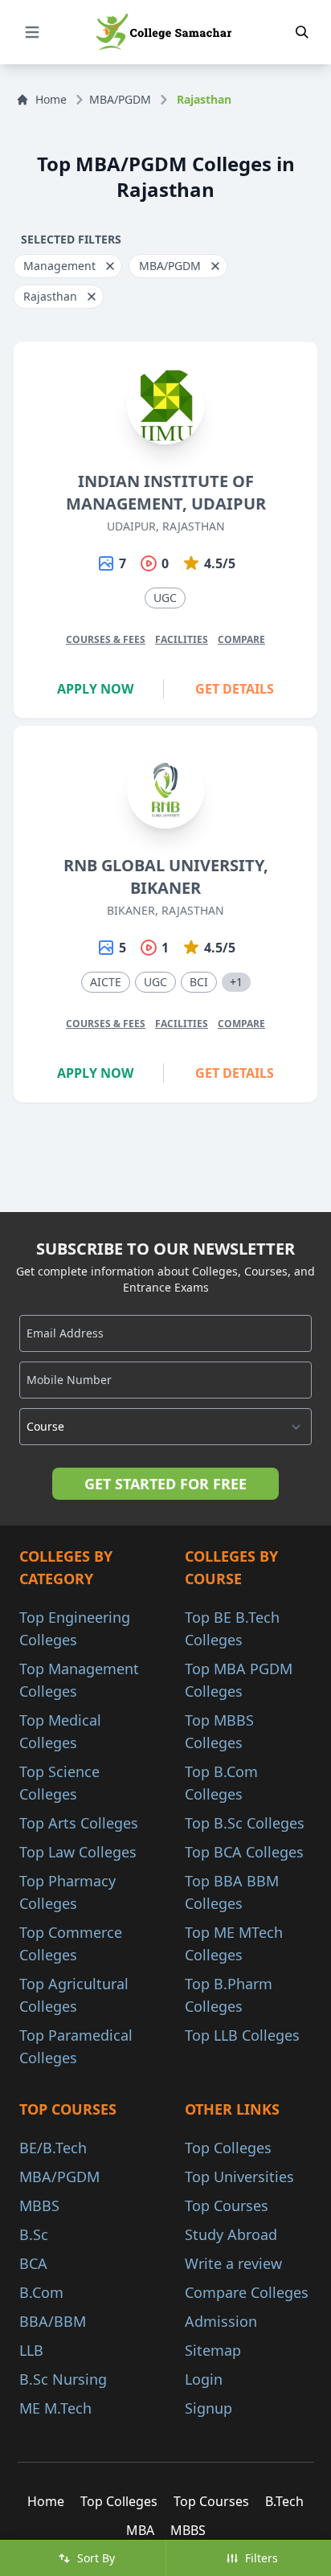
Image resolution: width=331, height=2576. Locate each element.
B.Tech (284, 2501)
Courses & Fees (106, 639)
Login (204, 2379)
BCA (33, 2263)
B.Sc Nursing (63, 2379)
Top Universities (239, 2177)
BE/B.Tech (53, 2148)
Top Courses (227, 2205)
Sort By (96, 2558)
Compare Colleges (247, 2292)
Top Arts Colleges (79, 1823)
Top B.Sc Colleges (245, 1823)
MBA (140, 2530)
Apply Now (95, 689)
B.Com (41, 2292)
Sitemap (213, 2350)
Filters (262, 2558)
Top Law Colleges (78, 1852)
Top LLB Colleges (242, 2035)
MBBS (39, 2205)
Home (51, 99)
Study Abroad (231, 2234)
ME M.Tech (55, 2408)
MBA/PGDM (120, 99)
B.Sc (34, 2234)
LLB (31, 2350)
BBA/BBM (53, 2321)
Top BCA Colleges (244, 1852)
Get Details (235, 689)
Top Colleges (228, 2148)
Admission (221, 2321)
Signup (208, 2408)
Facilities (182, 639)
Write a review (233, 2263)
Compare (241, 639)
